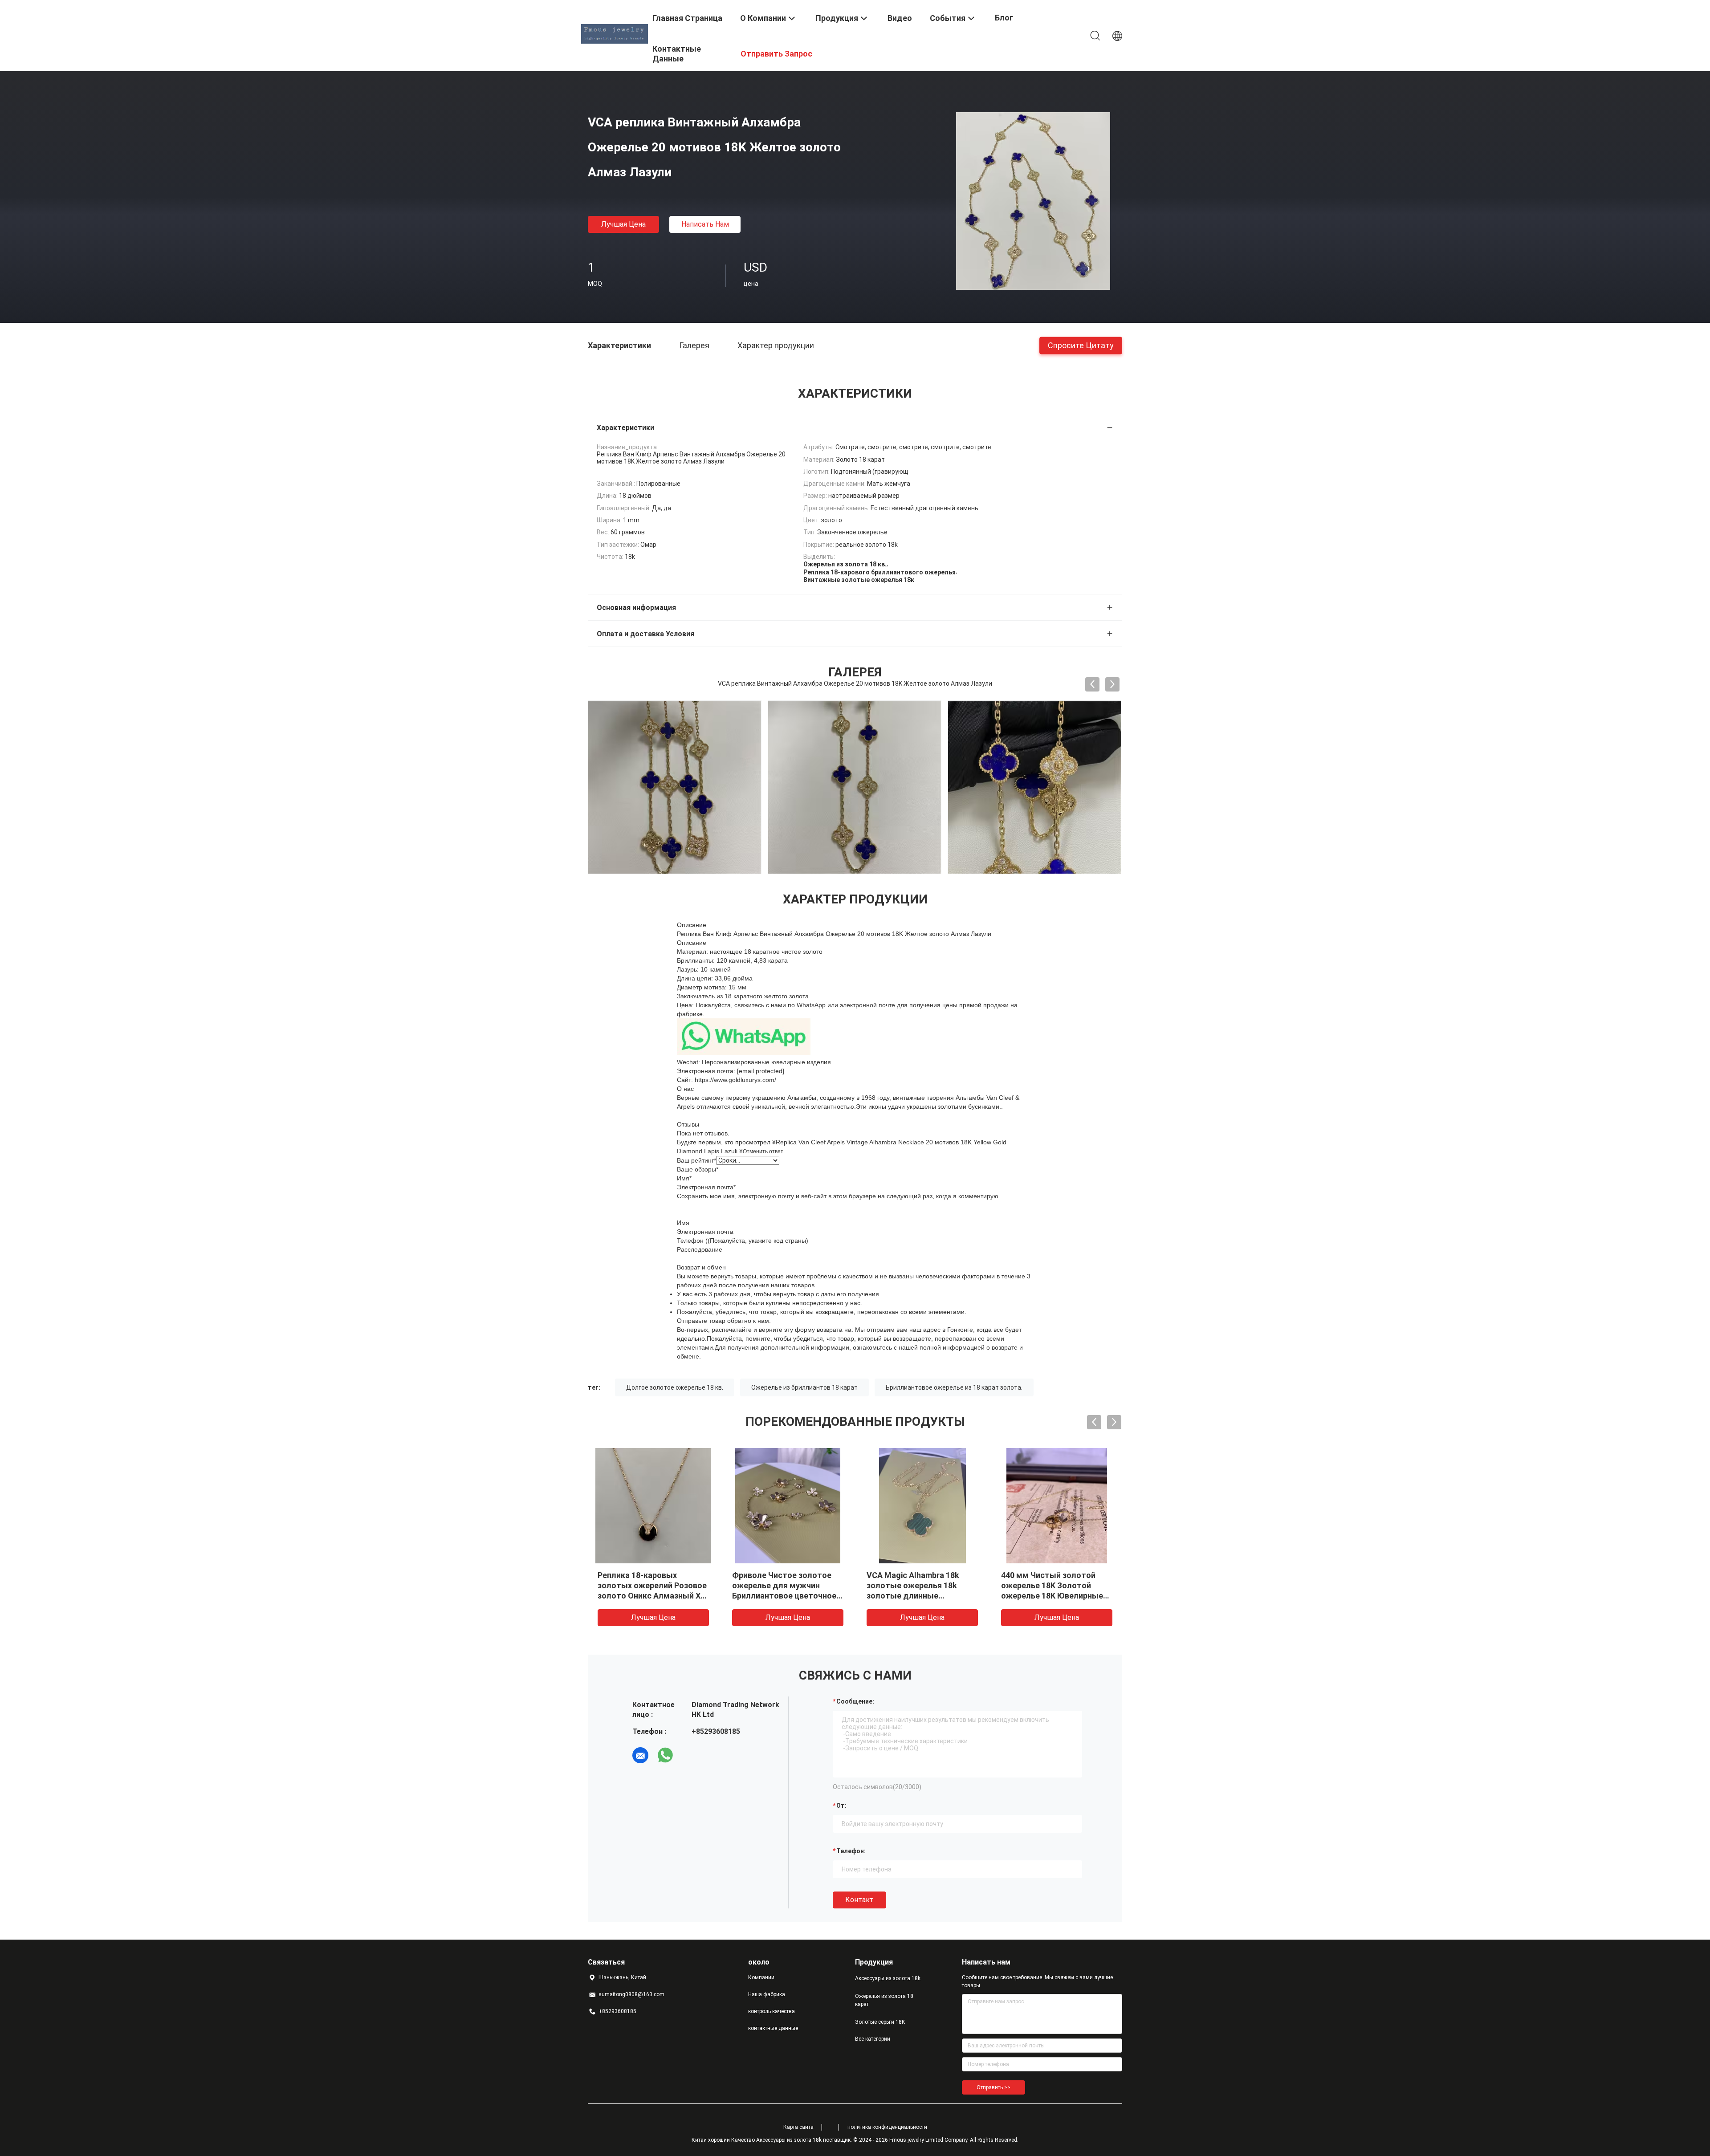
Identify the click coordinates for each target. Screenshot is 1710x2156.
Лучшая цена (623, 224)
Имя (684, 1178)
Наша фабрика (767, 1994)
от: (841, 1806)
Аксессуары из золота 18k (888, 1978)
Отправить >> (993, 2087)
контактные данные (773, 2028)
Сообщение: (855, 1701)
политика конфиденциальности (887, 2127)
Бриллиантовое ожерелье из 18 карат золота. (954, 1387)
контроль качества (772, 2011)
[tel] (690, 1755)
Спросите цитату (1081, 345)
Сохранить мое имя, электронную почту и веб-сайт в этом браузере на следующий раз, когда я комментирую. (839, 1196)
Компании (761, 1977)
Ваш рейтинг (696, 1160)
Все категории (873, 2039)
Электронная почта (706, 1187)
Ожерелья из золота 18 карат (884, 2000)
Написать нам (705, 224)
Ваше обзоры (698, 1169)
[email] (640, 1755)
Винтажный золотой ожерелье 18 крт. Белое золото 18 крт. (1047, 1585)
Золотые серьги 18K (880, 2022)
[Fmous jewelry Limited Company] (615, 33)
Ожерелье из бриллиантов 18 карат (804, 1387)
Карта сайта (798, 2127)
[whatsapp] (665, 1755)
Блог (1004, 18)
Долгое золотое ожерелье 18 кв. (675, 1387)
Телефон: (851, 1851)
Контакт (859, 1900)
